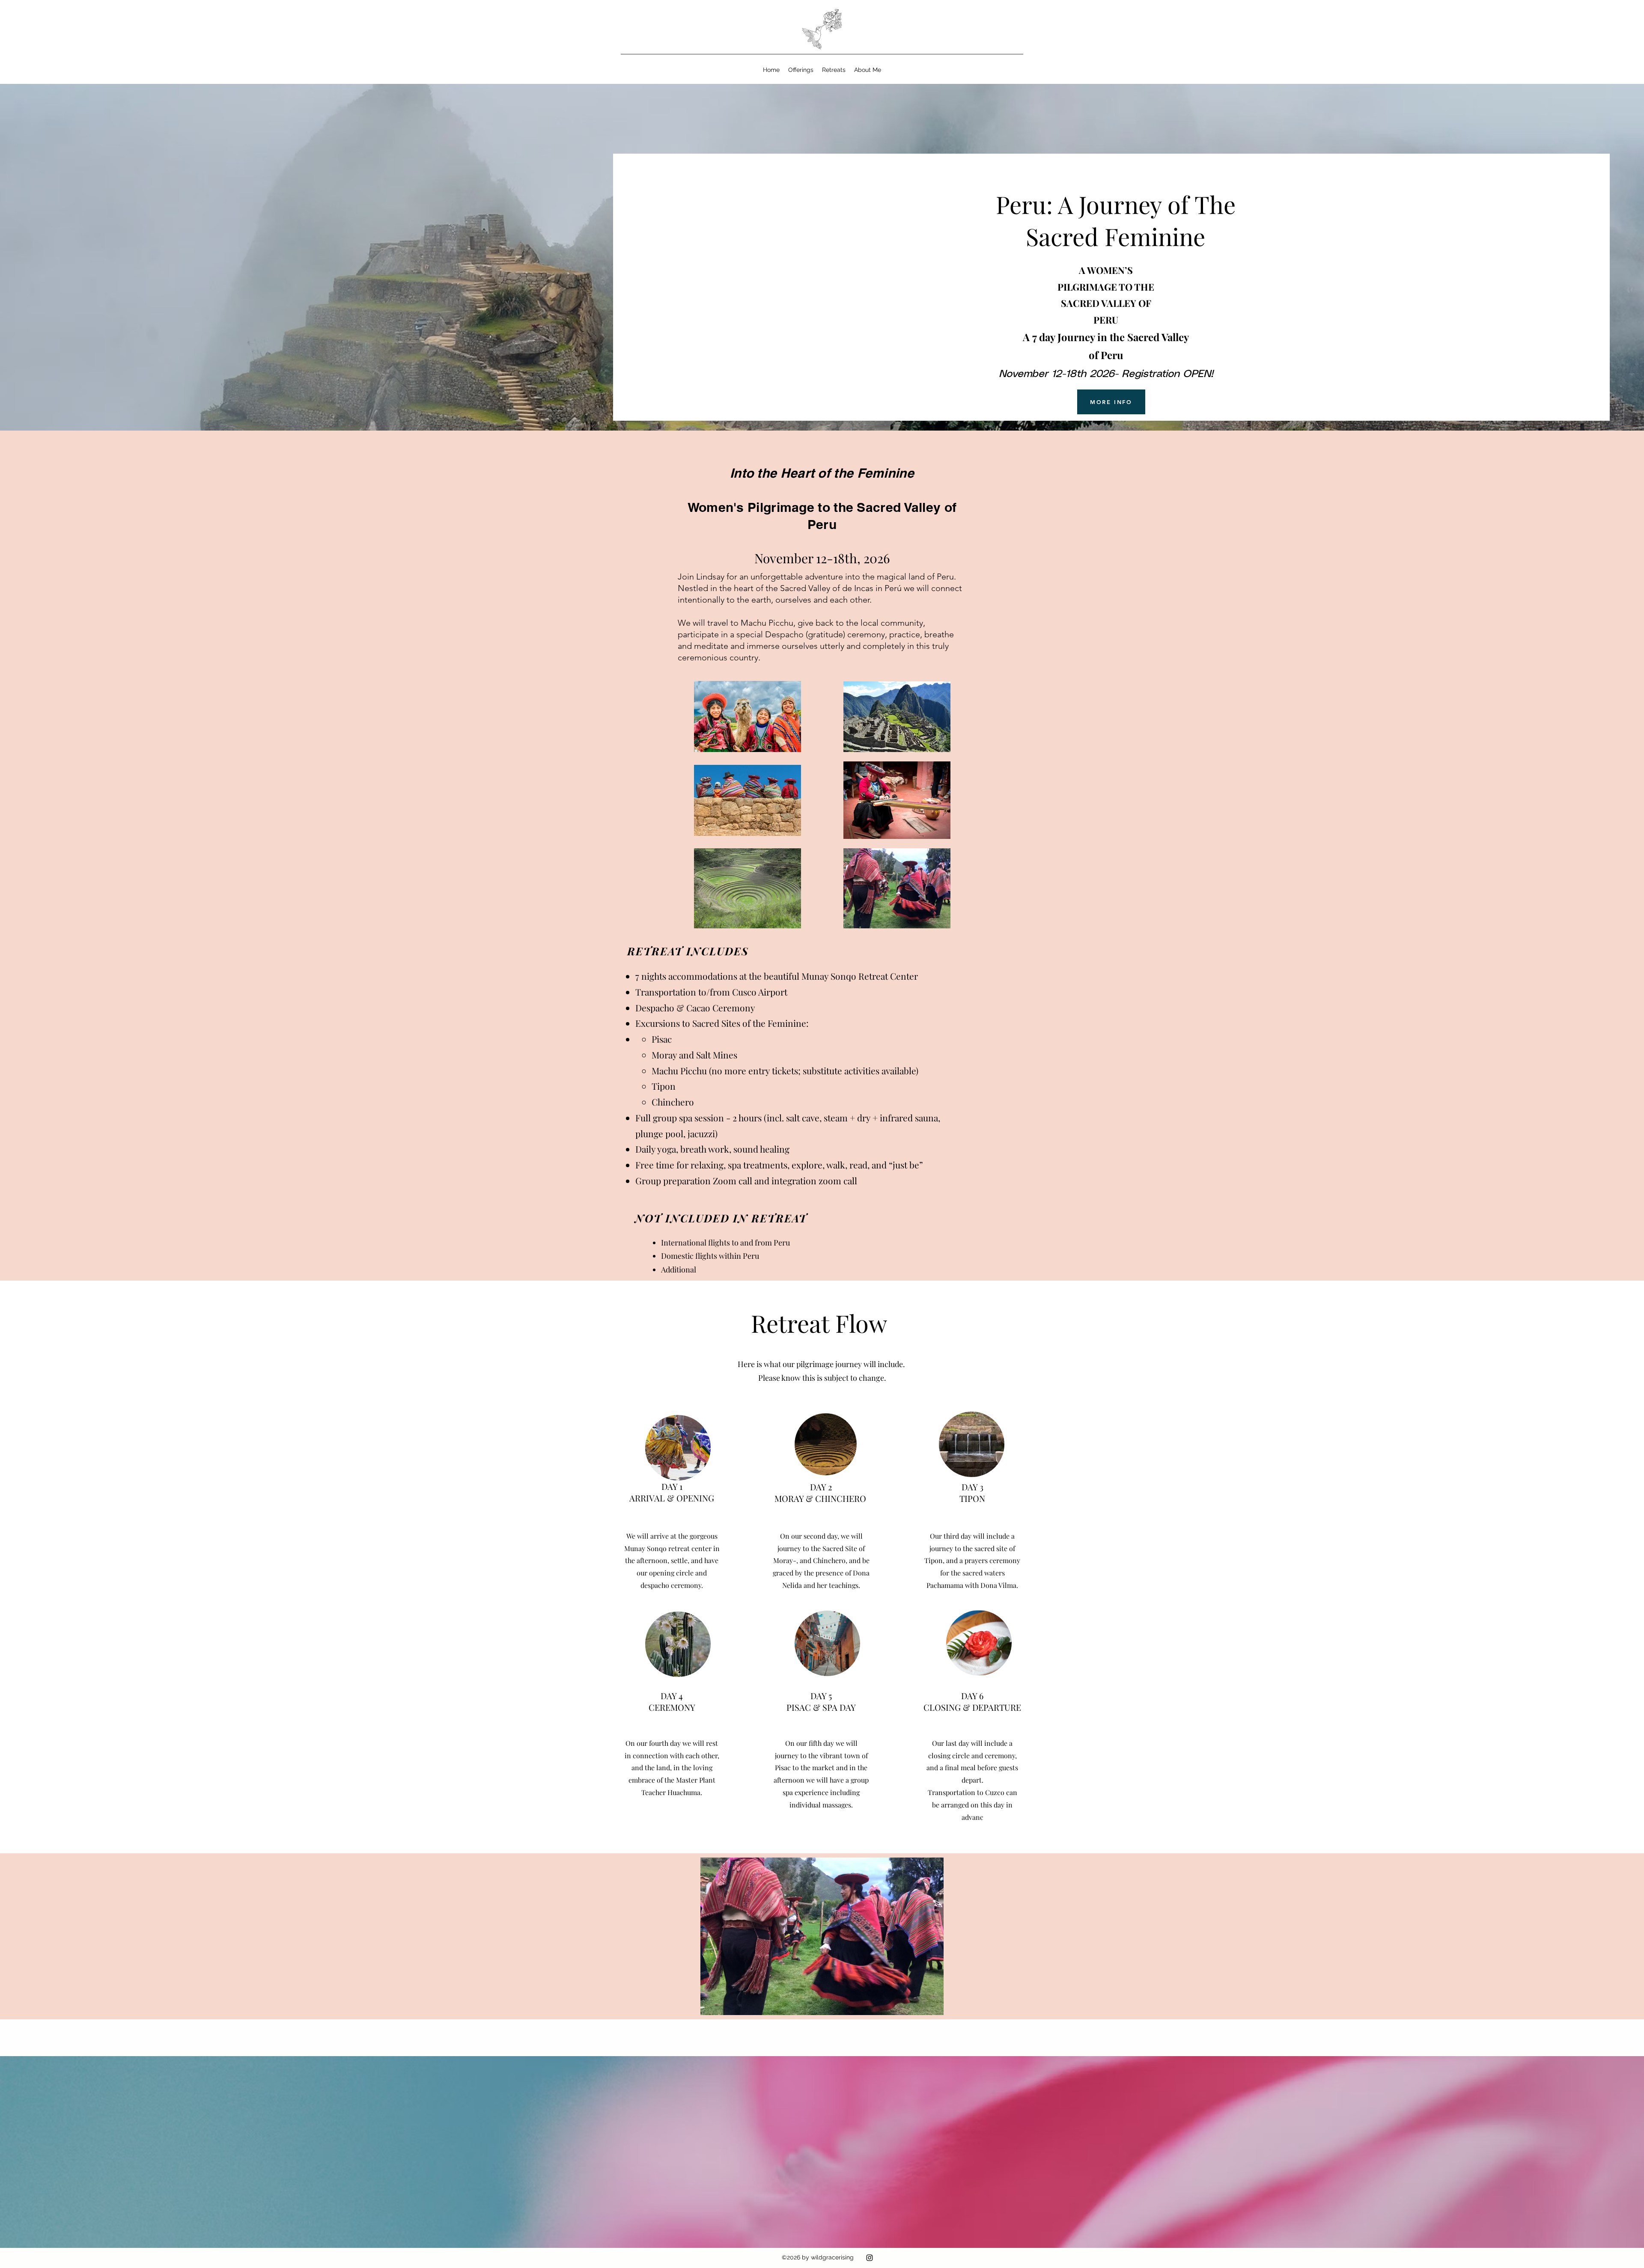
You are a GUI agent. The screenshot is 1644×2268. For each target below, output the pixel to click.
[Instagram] (870, 2258)
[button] (801, 70)
